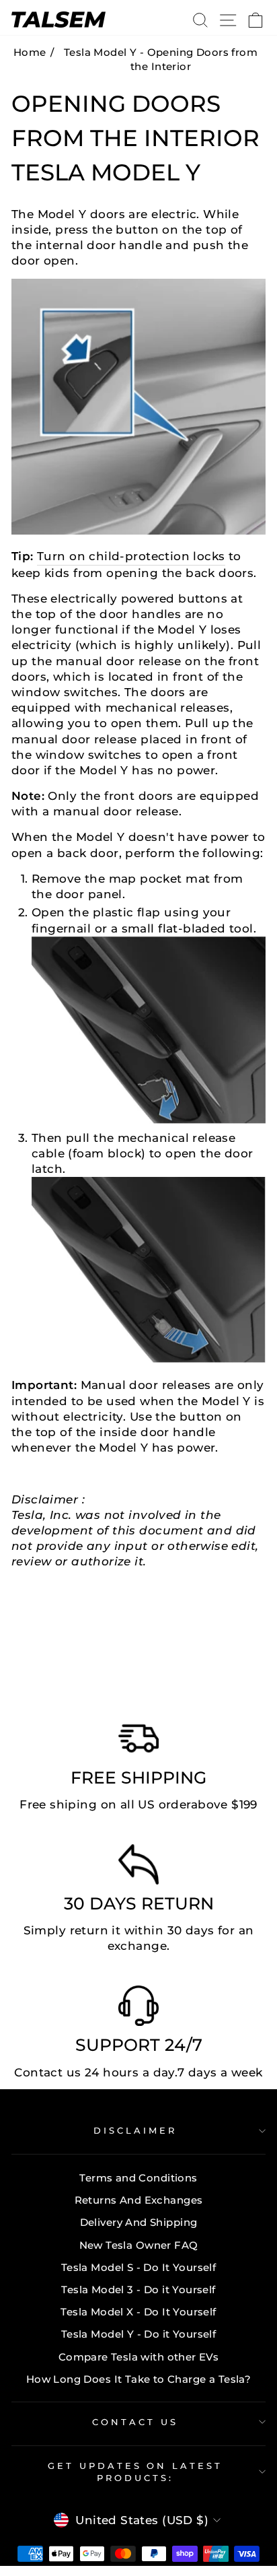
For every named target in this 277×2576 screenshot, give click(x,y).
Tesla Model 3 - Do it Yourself (138, 2290)
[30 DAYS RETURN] (138, 1868)
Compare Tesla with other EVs (139, 2357)
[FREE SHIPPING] (138, 1742)
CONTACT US (135, 2422)
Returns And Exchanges (139, 2200)
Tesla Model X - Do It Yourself (138, 2312)
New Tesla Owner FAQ (139, 2245)
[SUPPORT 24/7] (138, 2009)
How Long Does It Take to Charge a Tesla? (139, 2379)
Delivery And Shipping (139, 2222)
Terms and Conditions (138, 2178)
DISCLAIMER (135, 2130)
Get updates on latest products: (135, 2472)
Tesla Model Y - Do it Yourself (138, 2334)
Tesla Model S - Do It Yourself (138, 2267)
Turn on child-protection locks (131, 556)
